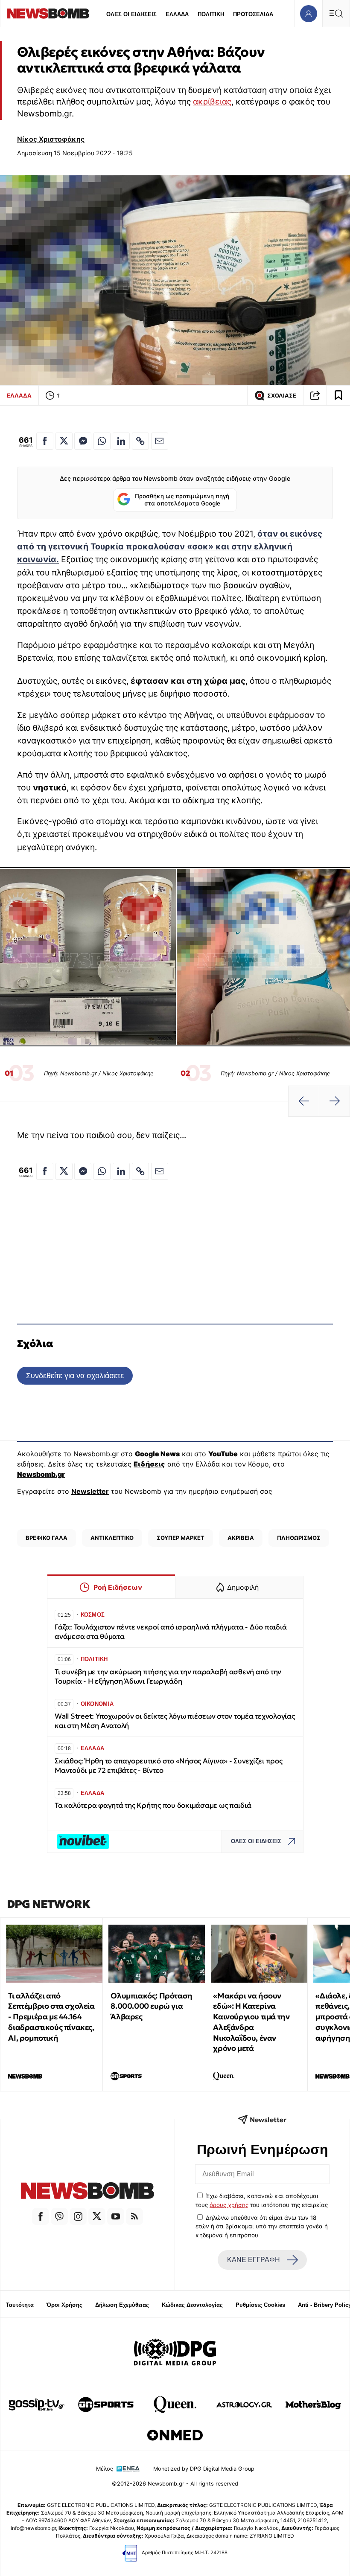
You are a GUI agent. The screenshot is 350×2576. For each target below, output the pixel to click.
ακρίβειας (212, 102)
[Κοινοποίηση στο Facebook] (45, 441)
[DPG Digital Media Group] (175, 2353)
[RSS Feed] (134, 2216)
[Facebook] (41, 2216)
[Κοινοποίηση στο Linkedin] (121, 441)
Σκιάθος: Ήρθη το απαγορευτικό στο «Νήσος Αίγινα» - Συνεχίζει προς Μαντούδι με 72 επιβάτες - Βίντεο (169, 1766)
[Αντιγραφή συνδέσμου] (315, 395)
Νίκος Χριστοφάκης (51, 139)
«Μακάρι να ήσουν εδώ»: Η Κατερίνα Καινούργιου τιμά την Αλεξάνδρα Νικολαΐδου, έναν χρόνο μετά (251, 2022)
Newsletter (90, 1491)
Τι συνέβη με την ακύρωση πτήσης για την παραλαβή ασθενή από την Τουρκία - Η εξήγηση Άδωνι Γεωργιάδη (168, 1677)
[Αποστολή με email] (160, 441)
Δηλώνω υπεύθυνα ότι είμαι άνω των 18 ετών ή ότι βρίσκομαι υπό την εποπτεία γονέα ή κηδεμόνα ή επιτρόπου (262, 2226)
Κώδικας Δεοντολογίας (192, 2305)
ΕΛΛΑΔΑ (177, 14)
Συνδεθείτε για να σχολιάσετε (75, 1375)
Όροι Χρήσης (64, 2305)
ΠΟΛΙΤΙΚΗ (211, 14)
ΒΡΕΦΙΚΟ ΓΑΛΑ (47, 1538)
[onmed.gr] (175, 2435)
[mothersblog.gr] (313, 2405)
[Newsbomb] (87, 2192)
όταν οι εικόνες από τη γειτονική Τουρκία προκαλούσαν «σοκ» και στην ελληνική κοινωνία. (170, 546)
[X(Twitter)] (97, 2216)
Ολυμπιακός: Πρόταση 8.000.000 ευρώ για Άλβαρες (151, 2006)
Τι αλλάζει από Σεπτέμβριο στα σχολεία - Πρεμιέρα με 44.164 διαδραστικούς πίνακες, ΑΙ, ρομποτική (51, 2017)
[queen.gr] (175, 2405)
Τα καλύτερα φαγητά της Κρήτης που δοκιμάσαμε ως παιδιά (153, 1805)
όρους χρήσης (229, 2205)
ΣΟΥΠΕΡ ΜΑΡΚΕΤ (181, 1538)
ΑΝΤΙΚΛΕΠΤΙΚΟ (112, 1538)
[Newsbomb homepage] (48, 13)
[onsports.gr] (106, 2405)
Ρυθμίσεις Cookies (260, 2305)
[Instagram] (78, 2216)
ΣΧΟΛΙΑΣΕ (282, 396)
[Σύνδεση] (308, 13)
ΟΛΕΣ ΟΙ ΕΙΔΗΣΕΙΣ (131, 14)
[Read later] (338, 395)
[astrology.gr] (244, 2405)
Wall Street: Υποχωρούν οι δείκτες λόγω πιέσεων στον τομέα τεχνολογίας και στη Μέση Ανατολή (175, 1721)
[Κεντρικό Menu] (336, 13)
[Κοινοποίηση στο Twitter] (64, 441)
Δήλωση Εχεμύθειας (122, 2305)
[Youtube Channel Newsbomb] (116, 2216)
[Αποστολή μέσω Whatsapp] (102, 441)
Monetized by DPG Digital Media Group (204, 2469)
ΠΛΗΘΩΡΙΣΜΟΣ (299, 1538)
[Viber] (59, 2216)
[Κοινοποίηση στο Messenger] (83, 441)
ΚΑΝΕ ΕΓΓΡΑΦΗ (254, 2260)
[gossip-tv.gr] (37, 2405)
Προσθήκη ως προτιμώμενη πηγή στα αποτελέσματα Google (182, 500)
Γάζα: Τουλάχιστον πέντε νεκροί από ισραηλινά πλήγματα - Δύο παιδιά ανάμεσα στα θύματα (171, 1632)
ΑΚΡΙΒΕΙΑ (241, 1538)
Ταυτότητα (20, 2305)
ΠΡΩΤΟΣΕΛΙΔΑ (253, 14)
